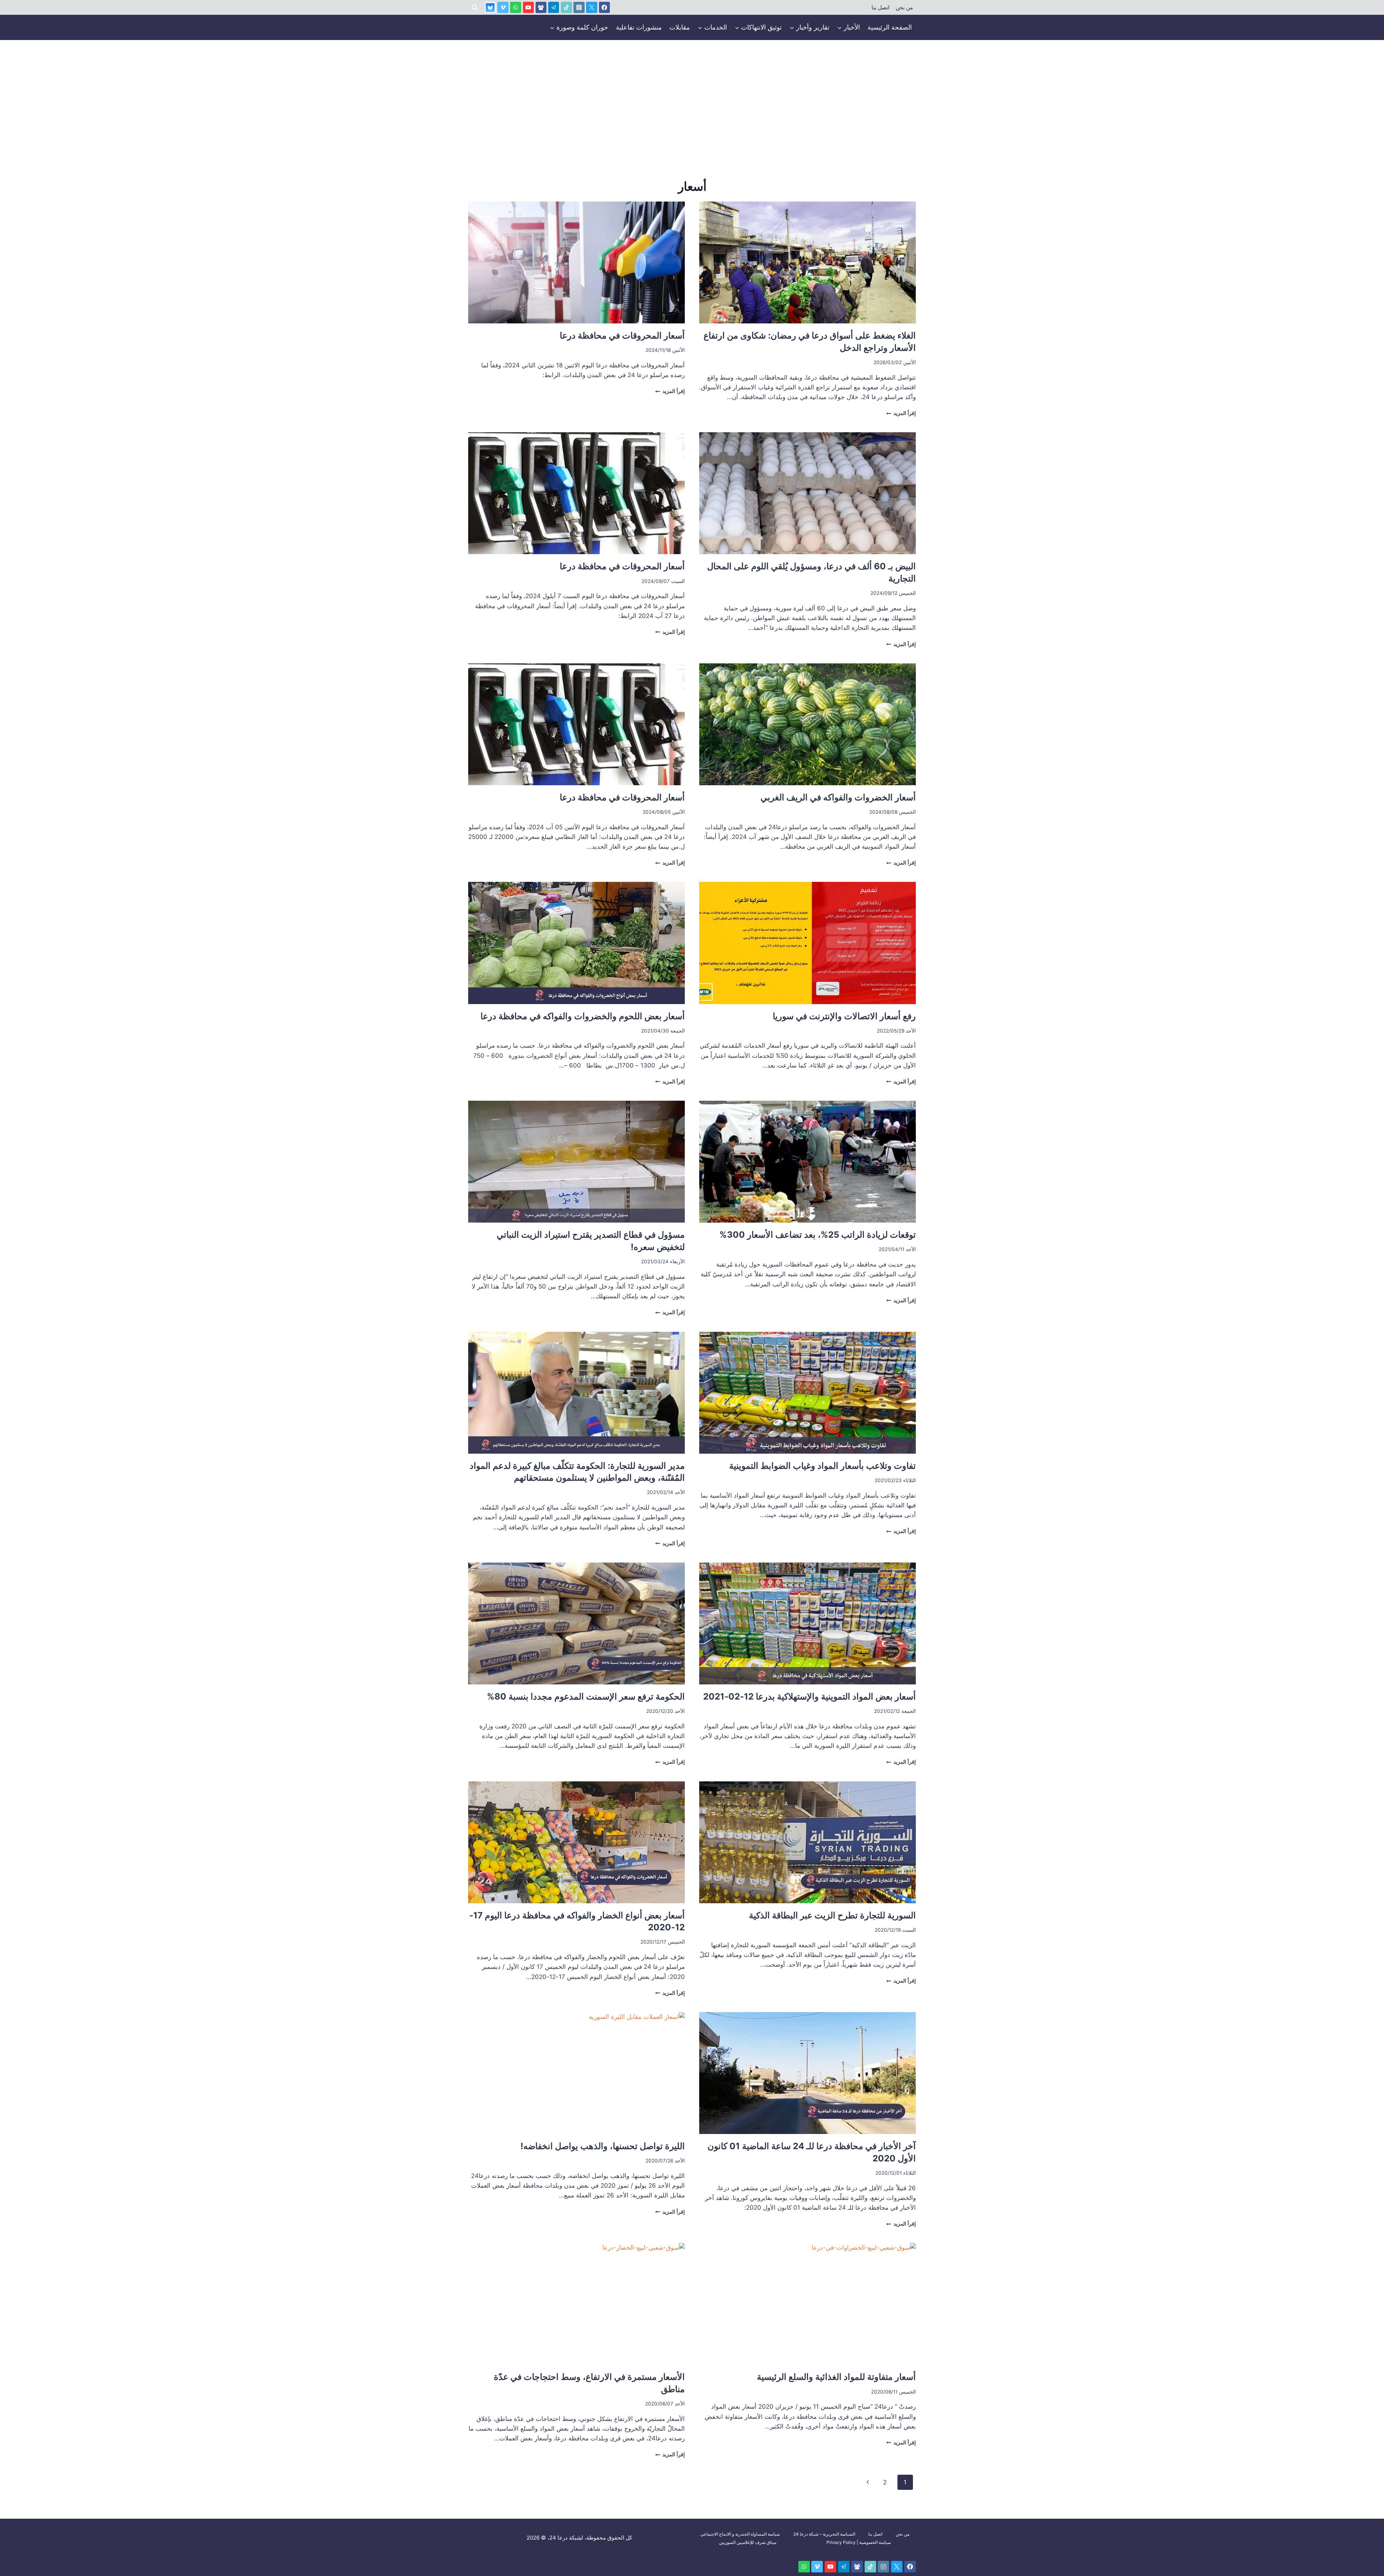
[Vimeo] (503, 7)
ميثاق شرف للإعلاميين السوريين (748, 2542)
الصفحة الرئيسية (890, 27)
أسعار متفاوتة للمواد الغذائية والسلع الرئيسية (836, 2377)
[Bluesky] (490, 7)
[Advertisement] (692, 94)
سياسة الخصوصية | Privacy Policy (859, 2542)
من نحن (904, 8)
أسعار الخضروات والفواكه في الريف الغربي (838, 797)
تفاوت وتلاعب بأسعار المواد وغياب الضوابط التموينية (822, 1466)
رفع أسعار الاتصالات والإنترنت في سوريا (844, 1016)
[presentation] (808, 262)
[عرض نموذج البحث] (475, 8)
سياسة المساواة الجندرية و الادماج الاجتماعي (740, 2534)
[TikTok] (566, 7)
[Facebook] (605, 7)
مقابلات (680, 27)
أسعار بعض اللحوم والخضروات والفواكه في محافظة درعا (583, 1016)
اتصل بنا (880, 8)
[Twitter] (592, 7)
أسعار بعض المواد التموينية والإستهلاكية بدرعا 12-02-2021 (809, 1696)
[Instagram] (579, 7)
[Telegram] (554, 7)
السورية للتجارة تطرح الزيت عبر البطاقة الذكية (832, 1915)
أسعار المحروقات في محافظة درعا (622, 335)
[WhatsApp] (516, 7)
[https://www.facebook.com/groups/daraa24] (541, 7)
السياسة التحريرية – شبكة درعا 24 (824, 2534)
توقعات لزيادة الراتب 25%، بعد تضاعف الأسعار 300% (818, 1235)
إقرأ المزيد (901, 413)
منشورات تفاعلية (639, 27)
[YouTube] (529, 7)
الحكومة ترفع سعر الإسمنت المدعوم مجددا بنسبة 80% (586, 1696)
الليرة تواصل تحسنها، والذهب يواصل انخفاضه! (603, 2146)
